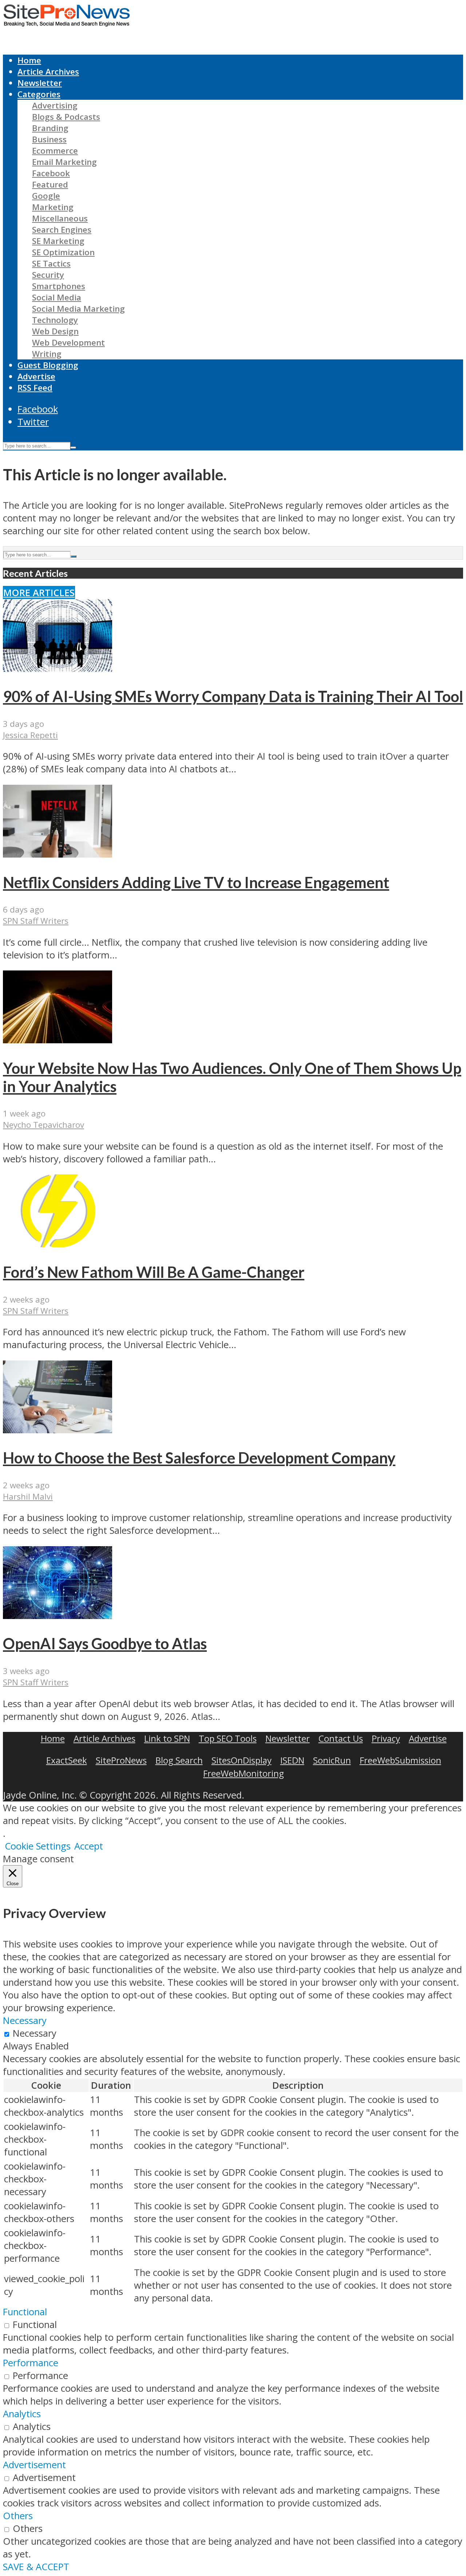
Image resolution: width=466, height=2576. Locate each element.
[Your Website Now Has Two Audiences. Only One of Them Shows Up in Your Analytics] (58, 1040)
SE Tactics (51, 263)
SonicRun (332, 1760)
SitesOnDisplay (242, 1760)
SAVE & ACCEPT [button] (36, 2567)
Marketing (53, 207)
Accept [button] (89, 1846)
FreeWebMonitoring (244, 1773)
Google (46, 196)
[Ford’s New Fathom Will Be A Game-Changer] (58, 1244)
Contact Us (341, 1738)
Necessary (35, 2033)
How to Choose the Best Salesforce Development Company (199, 1458)
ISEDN (292, 1760)
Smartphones (59, 286)
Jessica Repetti (30, 735)
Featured (50, 184)
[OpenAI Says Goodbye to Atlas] (58, 1616)
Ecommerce (55, 151)
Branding (50, 128)
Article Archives (48, 72)
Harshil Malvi (28, 1496)
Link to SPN (167, 1738)
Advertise (36, 376)
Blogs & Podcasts (66, 117)
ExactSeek (67, 1760)
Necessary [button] (25, 2020)
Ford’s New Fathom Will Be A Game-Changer (154, 1272)
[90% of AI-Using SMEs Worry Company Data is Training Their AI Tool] (58, 668)
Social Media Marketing (78, 309)
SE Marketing (58, 241)
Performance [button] (31, 2363)
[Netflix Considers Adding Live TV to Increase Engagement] (58, 854)
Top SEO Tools (228, 1738)
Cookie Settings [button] (38, 1846)
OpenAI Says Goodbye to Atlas (105, 1643)
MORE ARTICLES (39, 593)
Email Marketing (64, 162)
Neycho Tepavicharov (44, 1125)
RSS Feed (35, 388)
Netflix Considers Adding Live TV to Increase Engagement (196, 882)
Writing (47, 354)
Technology (55, 320)
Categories (39, 94)
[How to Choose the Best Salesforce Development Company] (58, 1430)
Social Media (57, 297)
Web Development (68, 342)
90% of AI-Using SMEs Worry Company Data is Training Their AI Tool (233, 696)
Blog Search (179, 1760)
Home (29, 60)
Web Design (55, 331)
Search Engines (62, 230)
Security (48, 275)
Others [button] (18, 2516)
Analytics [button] (22, 2414)
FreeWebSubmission (400, 1760)
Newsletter (40, 83)
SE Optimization (63, 252)
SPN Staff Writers (36, 921)
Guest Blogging (48, 365)
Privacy (386, 1738)
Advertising (55, 105)
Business (49, 139)
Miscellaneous (60, 218)
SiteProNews (121, 1760)
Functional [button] (25, 2312)
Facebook (51, 173)
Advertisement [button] (34, 2465)
